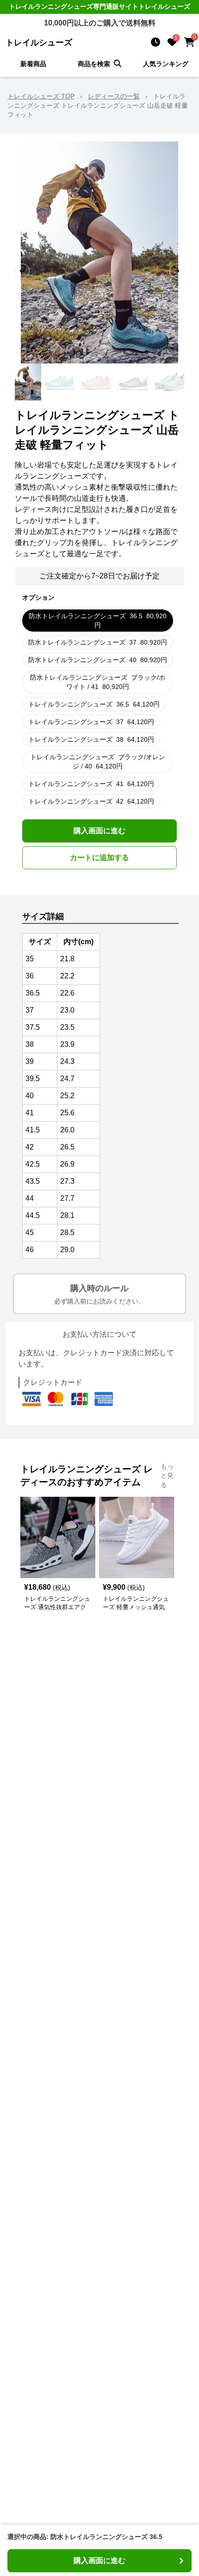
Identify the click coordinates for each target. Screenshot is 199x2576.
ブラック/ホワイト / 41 (98, 682)
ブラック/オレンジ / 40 (98, 762)
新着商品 (33, 64)
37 (98, 642)
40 (98, 660)
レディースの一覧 (114, 96)
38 (91, 739)
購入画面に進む (99, 831)
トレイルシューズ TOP (41, 96)
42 (91, 801)
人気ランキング (166, 64)
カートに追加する (99, 858)
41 (91, 784)
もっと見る (167, 1476)
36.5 (98, 621)
